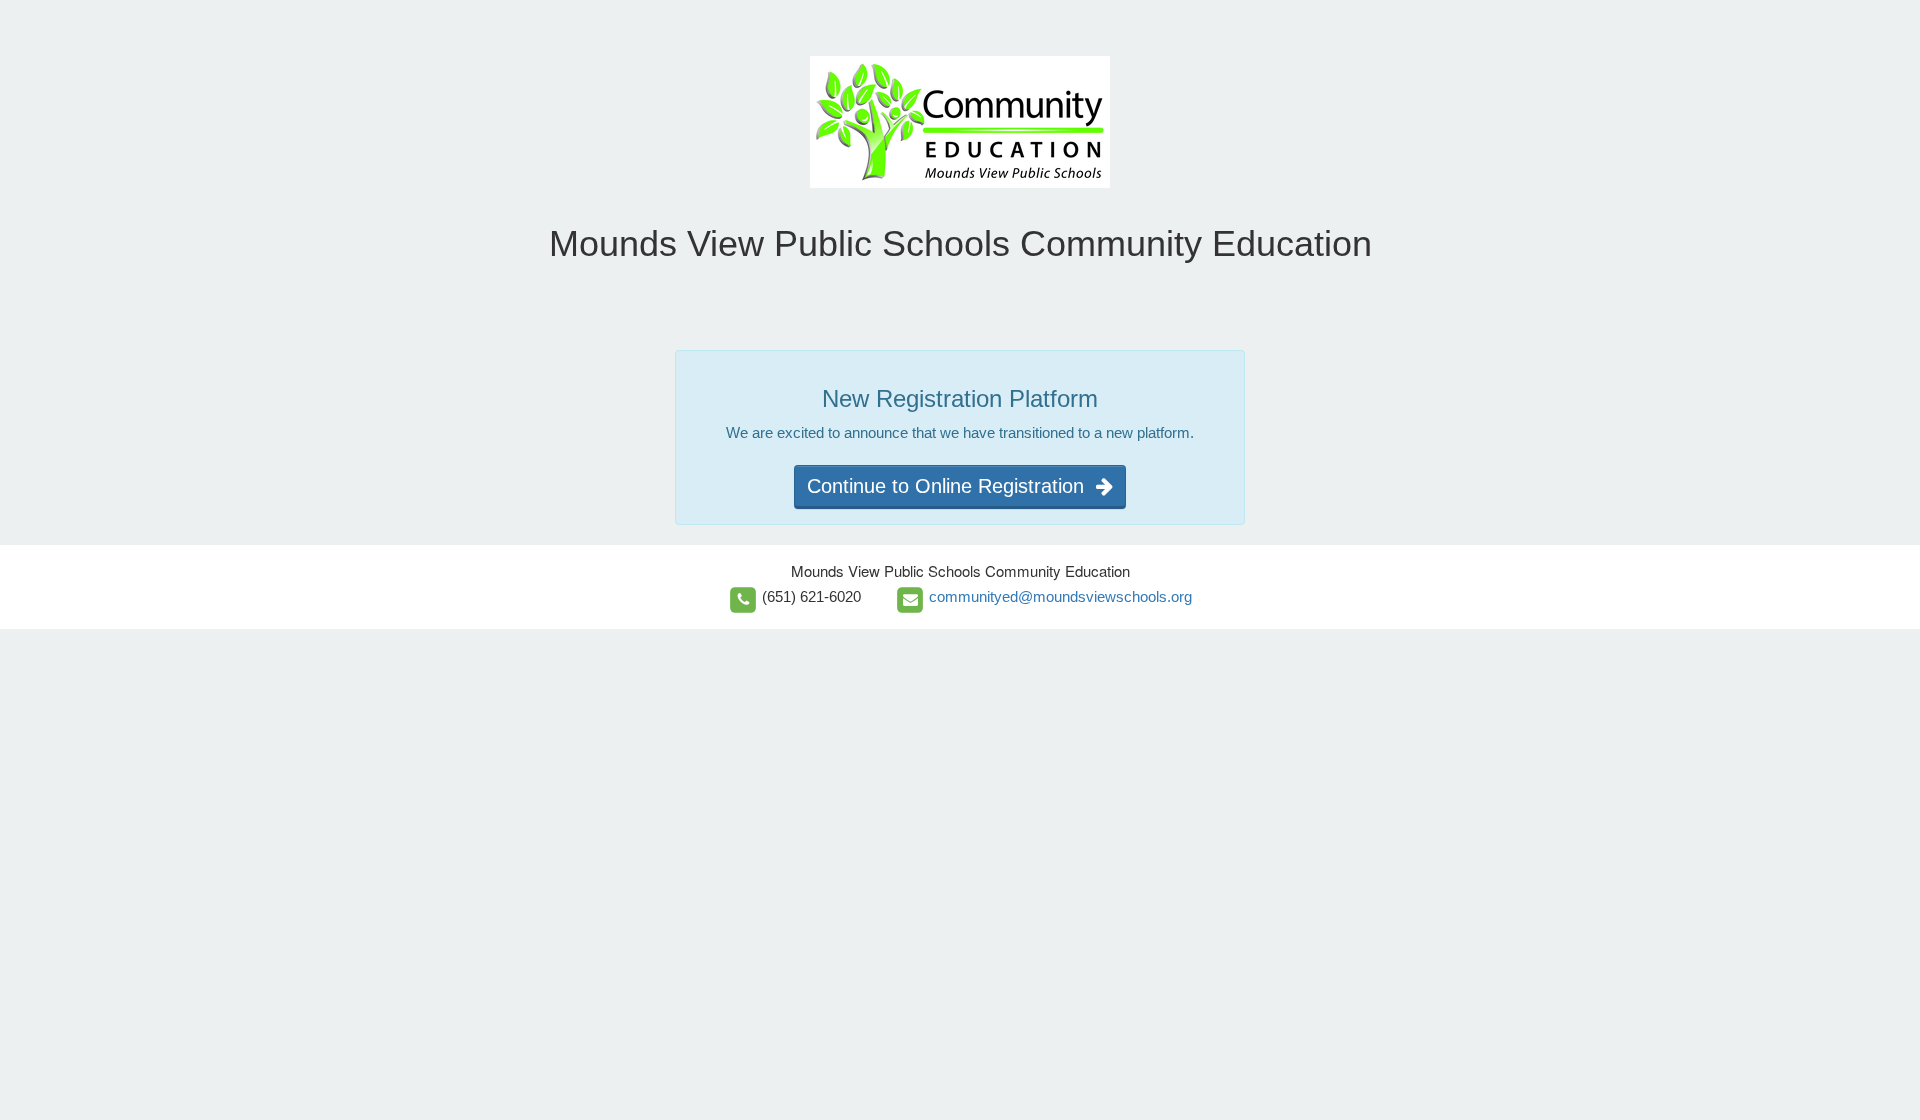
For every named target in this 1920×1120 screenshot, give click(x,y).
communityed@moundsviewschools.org (1060, 596)
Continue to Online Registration (951, 486)
